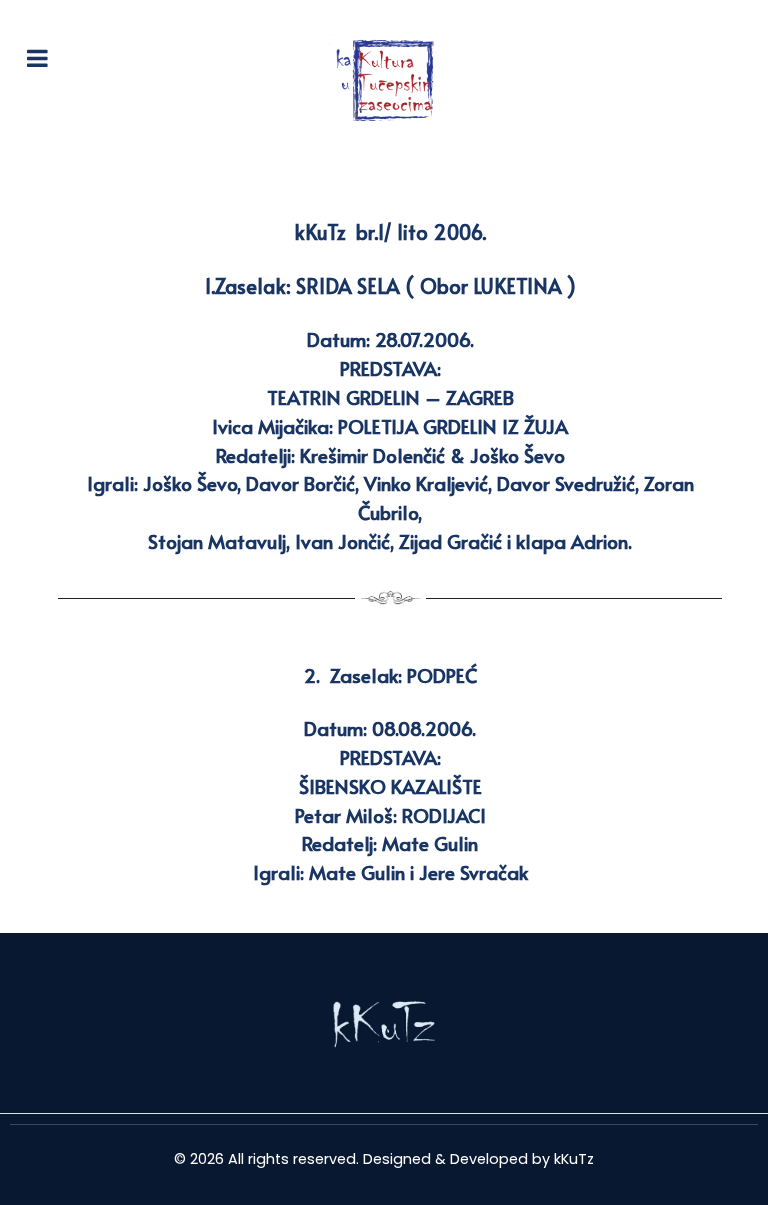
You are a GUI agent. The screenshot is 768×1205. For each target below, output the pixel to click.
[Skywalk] (384, 79)
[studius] (384, 1023)
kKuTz (574, 1159)
